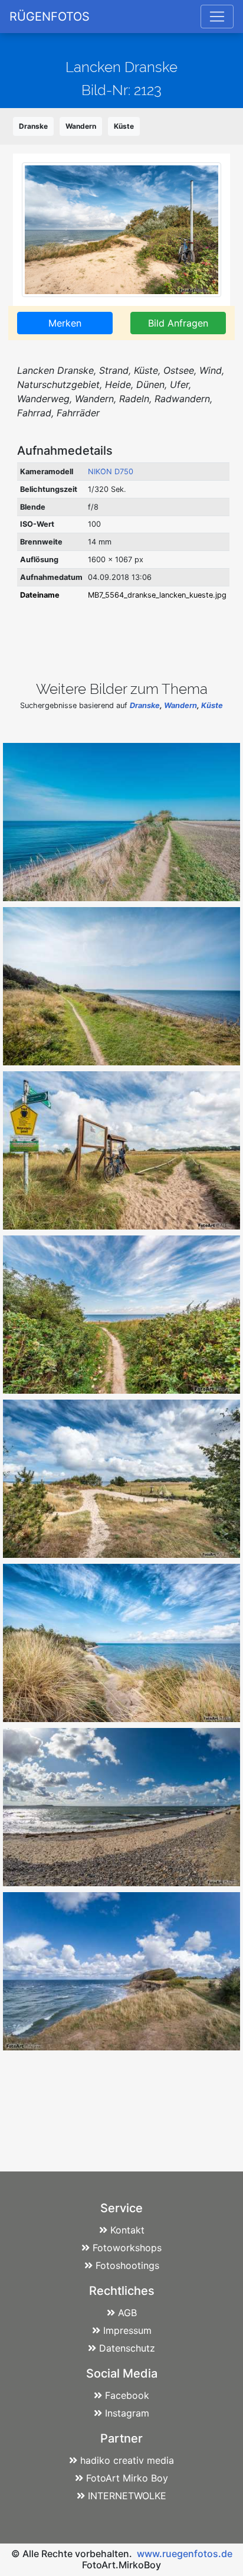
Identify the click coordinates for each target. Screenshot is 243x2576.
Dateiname (40, 595)
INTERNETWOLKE (127, 2496)
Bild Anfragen (178, 323)
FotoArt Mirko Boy (127, 2478)
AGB (127, 2313)
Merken (65, 323)
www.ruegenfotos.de (185, 2554)
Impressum (127, 2330)
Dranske (33, 126)
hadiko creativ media (127, 2460)
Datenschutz (127, 2348)
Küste (124, 126)
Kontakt (127, 2230)
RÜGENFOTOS (50, 17)
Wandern (81, 126)
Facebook (127, 2395)
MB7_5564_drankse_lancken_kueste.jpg (157, 595)
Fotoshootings (127, 2265)
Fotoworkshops (127, 2248)
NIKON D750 (111, 472)
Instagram (127, 2413)
